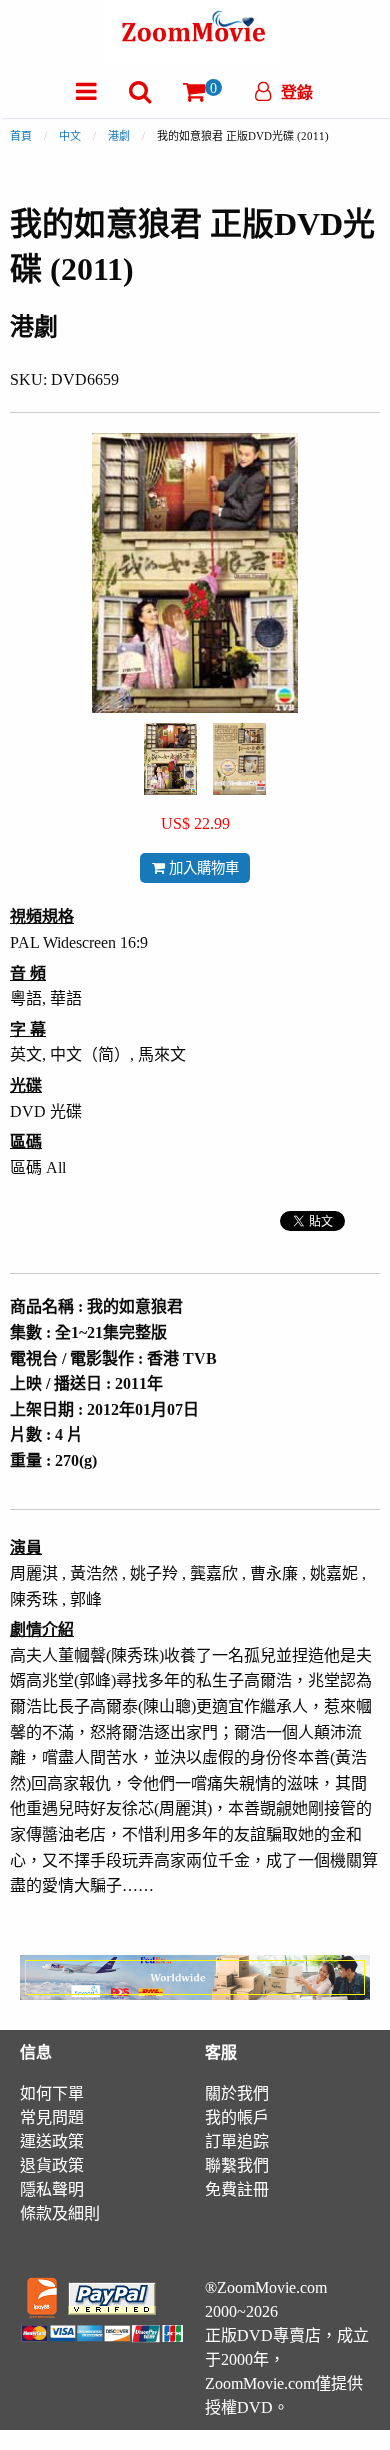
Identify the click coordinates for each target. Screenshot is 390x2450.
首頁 (21, 136)
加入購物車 (202, 868)
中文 (70, 136)
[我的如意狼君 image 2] (239, 759)
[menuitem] (86, 91)
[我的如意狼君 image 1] (170, 759)
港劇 (119, 136)
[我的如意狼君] (170, 757)
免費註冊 (237, 2189)
